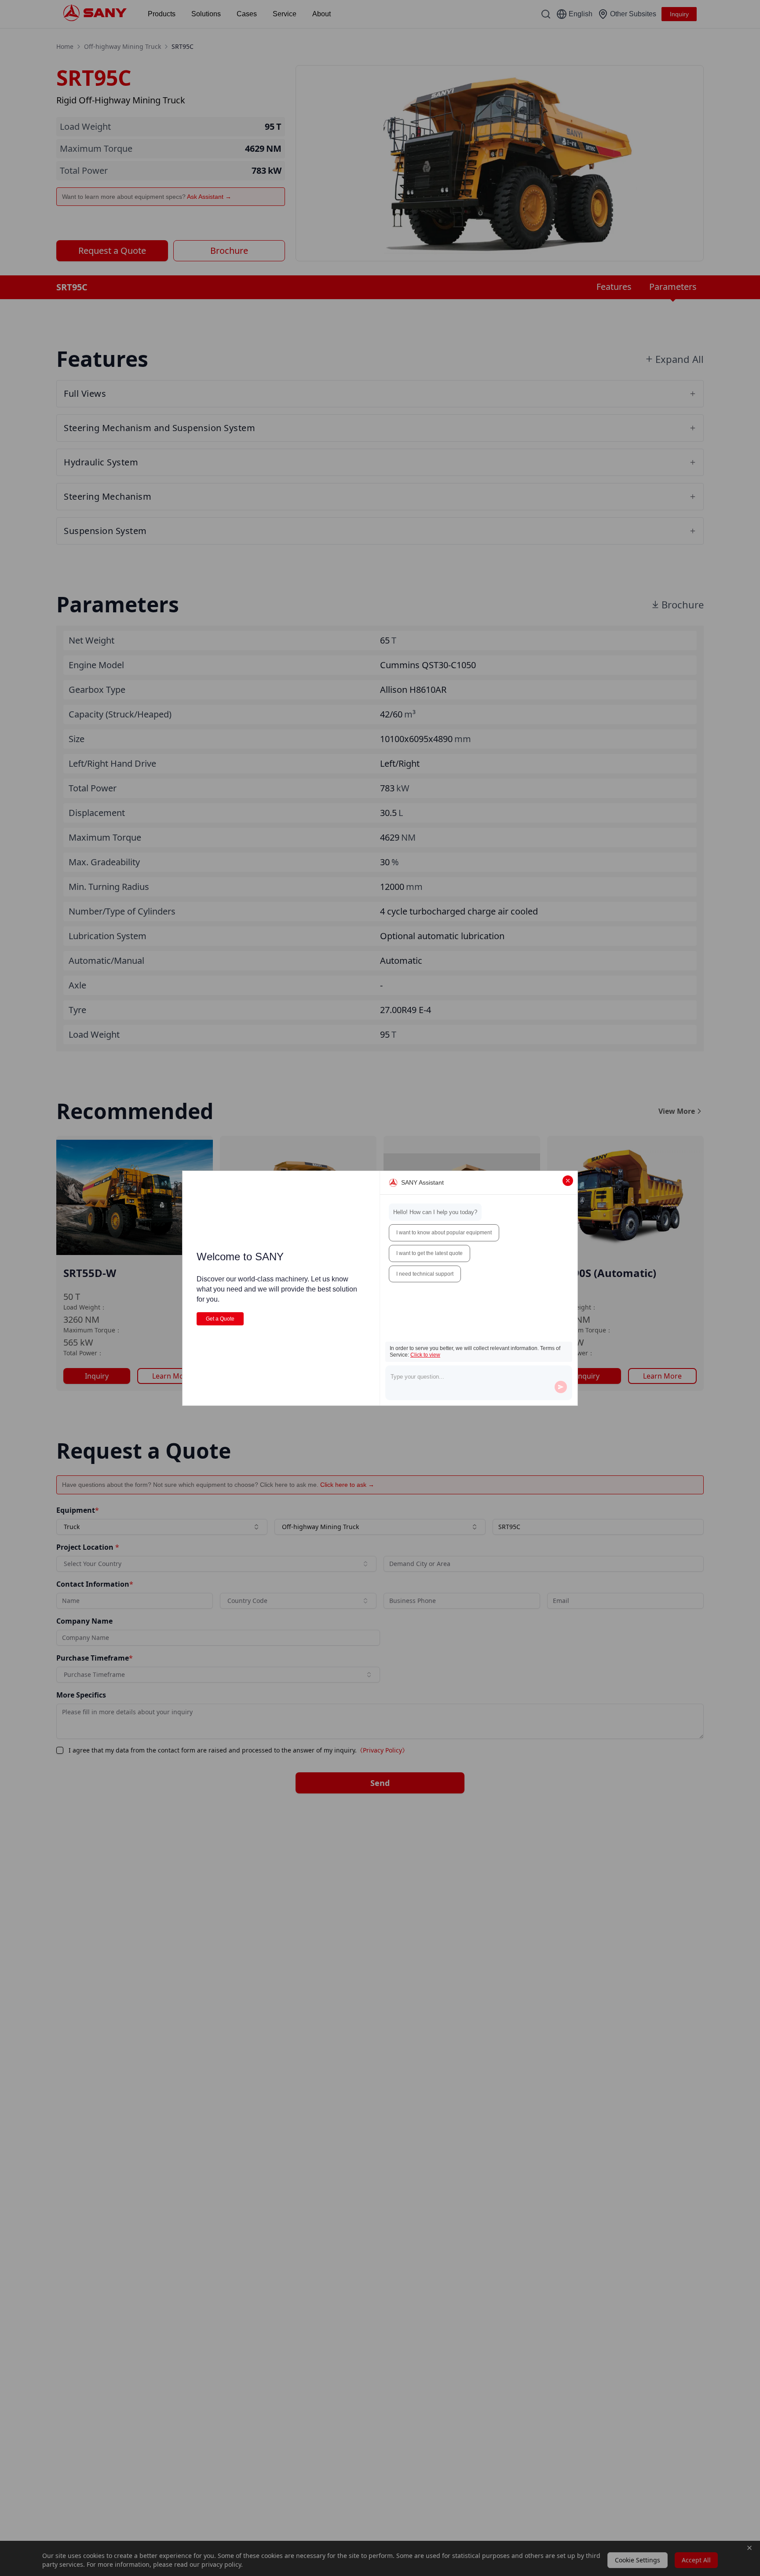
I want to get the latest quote (429, 1253)
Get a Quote (220, 1319)
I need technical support (425, 1274)
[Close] (568, 1181)
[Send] (561, 1387)
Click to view (425, 1355)
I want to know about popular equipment (444, 1233)
